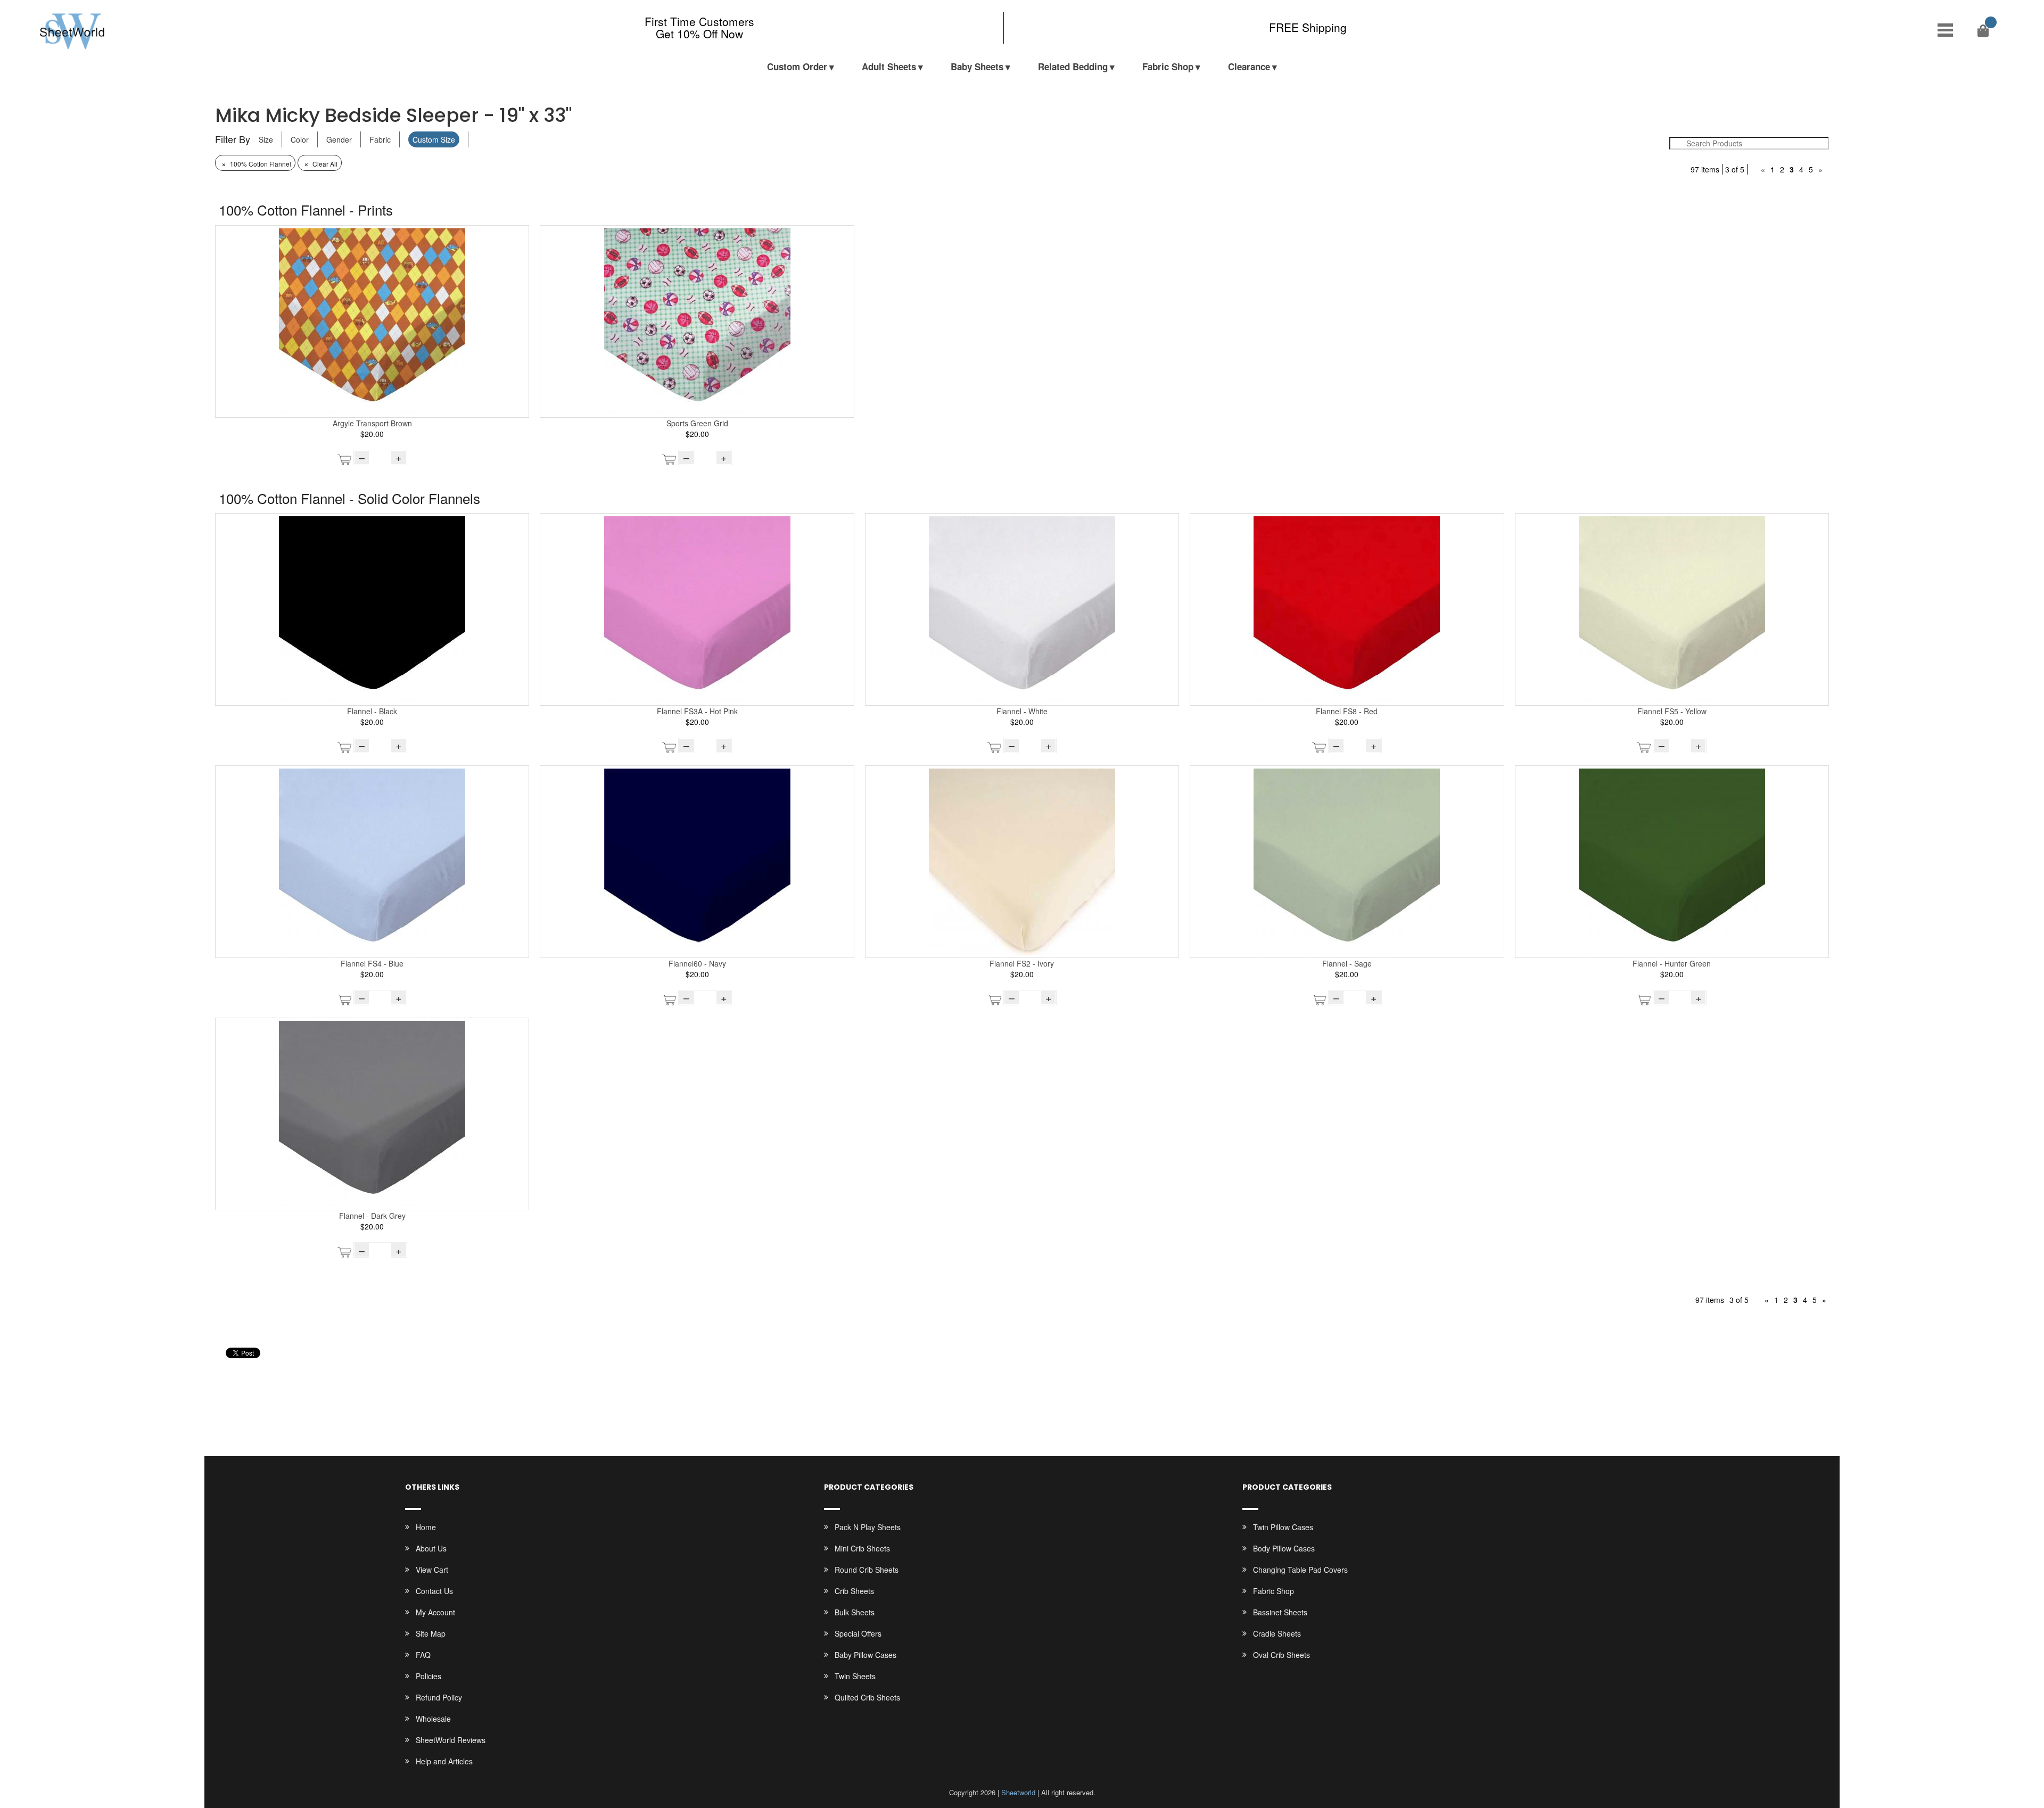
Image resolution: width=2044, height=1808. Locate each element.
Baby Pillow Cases (866, 1655)
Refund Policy (439, 1697)
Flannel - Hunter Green (1672, 963)
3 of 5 (1735, 169)
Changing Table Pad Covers (1300, 1570)
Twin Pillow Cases (1283, 1527)
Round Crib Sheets (867, 1570)
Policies (428, 1676)
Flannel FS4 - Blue (372, 963)
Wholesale (433, 1719)
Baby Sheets (977, 67)
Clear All (321, 164)
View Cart (432, 1570)
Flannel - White (1022, 711)
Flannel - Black (372, 711)
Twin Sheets (855, 1676)
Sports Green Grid (697, 423)
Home (426, 1527)
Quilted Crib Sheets (867, 1697)
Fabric (380, 139)
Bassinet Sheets (1280, 1612)
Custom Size (434, 139)
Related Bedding (1073, 67)
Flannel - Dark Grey (372, 1216)
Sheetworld (1018, 1792)
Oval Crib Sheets (1281, 1655)
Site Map (431, 1633)
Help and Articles (444, 1761)
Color (300, 139)
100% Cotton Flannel (256, 164)
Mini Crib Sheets (862, 1548)
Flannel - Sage (1347, 963)
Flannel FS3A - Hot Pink (697, 711)
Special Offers (858, 1633)
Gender (339, 139)
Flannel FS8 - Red (1347, 711)
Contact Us (434, 1591)
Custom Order (797, 67)
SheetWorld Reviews (451, 1740)
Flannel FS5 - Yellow (1672, 711)
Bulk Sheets (855, 1612)
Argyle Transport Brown (372, 423)
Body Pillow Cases (1284, 1548)
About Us (431, 1548)
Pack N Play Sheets (868, 1527)
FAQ (423, 1655)
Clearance (1249, 67)
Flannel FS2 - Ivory (1022, 963)
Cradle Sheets (1277, 1633)
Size (266, 139)
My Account (435, 1612)
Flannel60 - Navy (697, 963)
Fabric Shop (1168, 67)
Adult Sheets (889, 67)
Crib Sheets (854, 1591)
